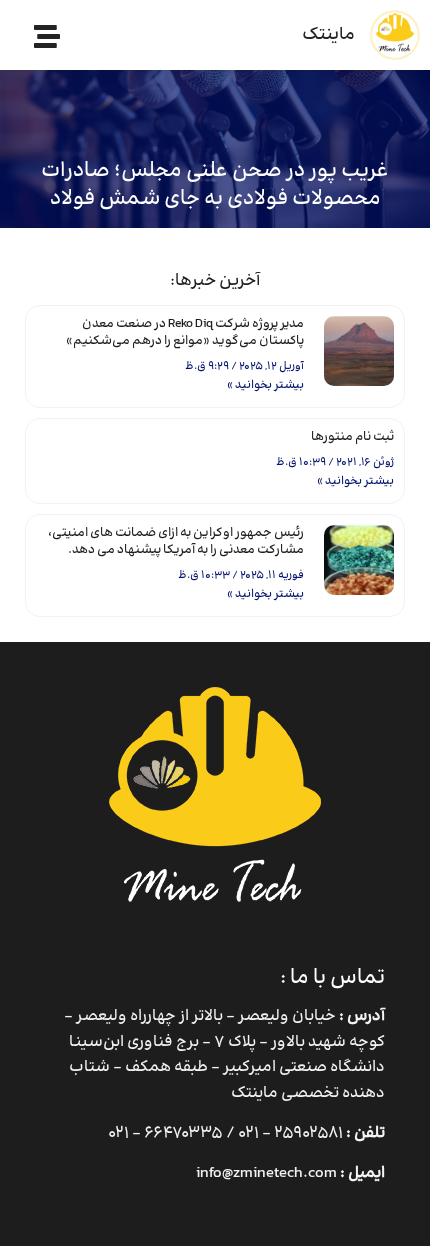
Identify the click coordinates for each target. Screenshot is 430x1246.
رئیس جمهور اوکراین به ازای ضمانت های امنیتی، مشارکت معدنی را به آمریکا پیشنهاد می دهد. (176, 541)
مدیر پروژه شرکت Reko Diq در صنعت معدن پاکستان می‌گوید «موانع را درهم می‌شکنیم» (185, 332)
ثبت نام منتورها (352, 437)
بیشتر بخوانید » (265, 385)
